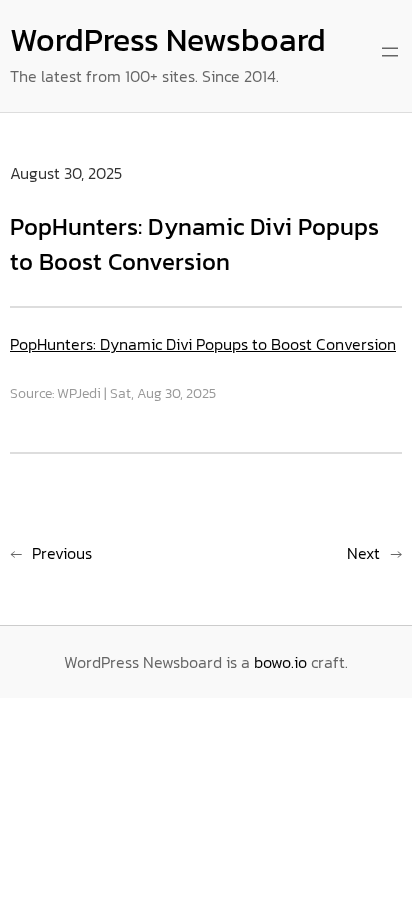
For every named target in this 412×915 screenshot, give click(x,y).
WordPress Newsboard (168, 40)
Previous (62, 553)
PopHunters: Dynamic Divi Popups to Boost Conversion (203, 344)
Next (363, 553)
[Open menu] (390, 52)
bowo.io (280, 662)
